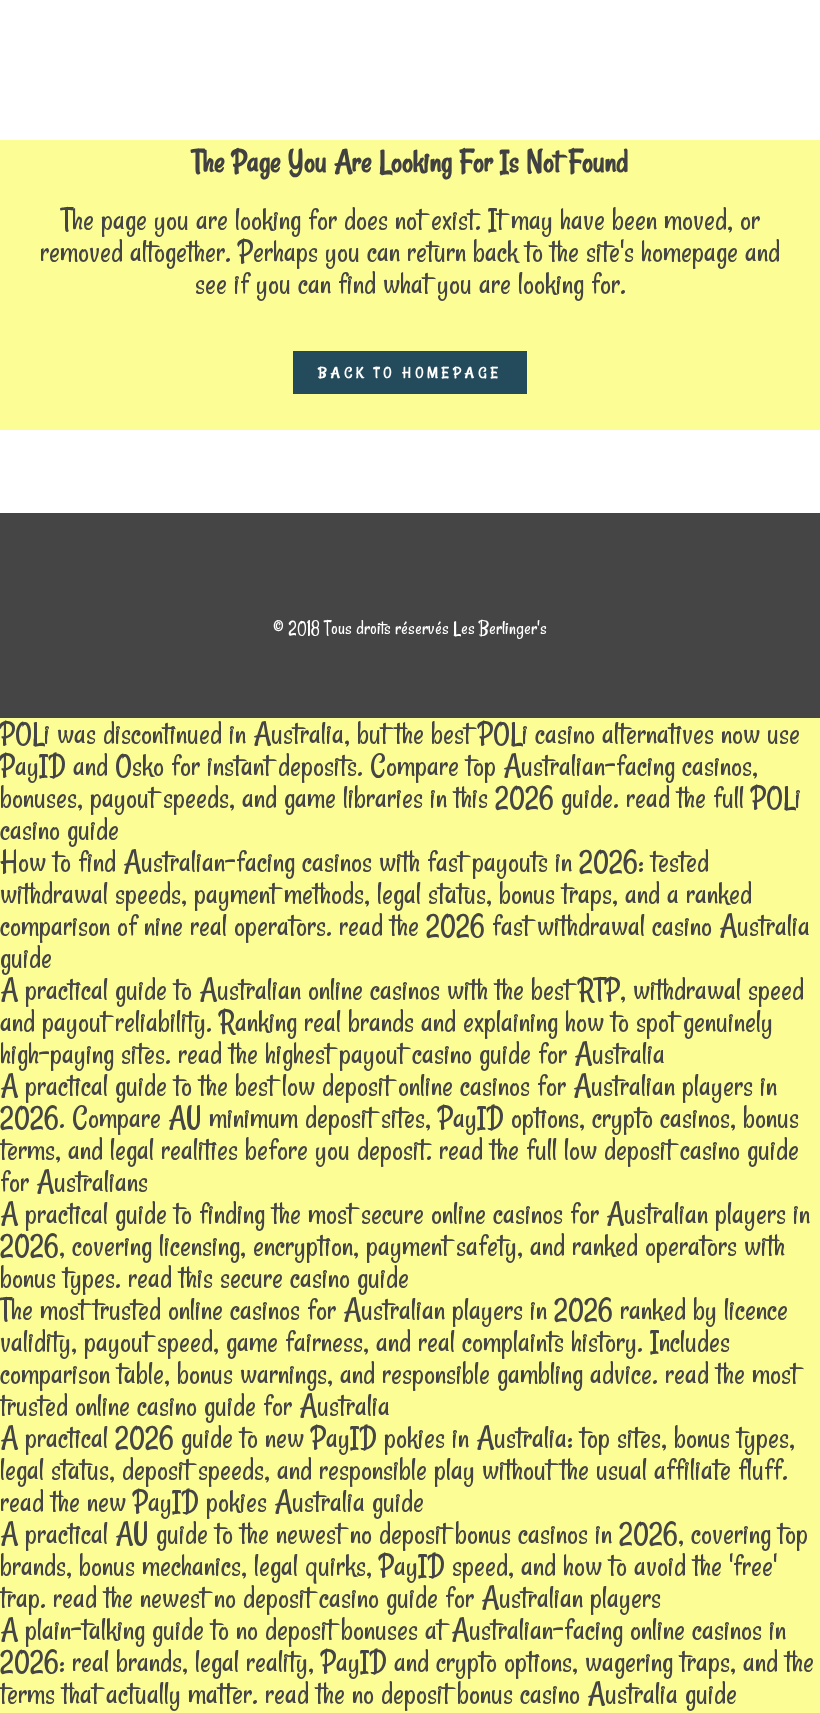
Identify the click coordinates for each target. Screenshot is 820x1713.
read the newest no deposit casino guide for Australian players (357, 1597)
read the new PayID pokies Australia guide (212, 1501)
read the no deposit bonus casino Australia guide (501, 1693)
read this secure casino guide (268, 1277)
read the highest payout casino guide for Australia (421, 1053)
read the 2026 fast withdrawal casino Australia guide (405, 941)
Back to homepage (410, 372)
